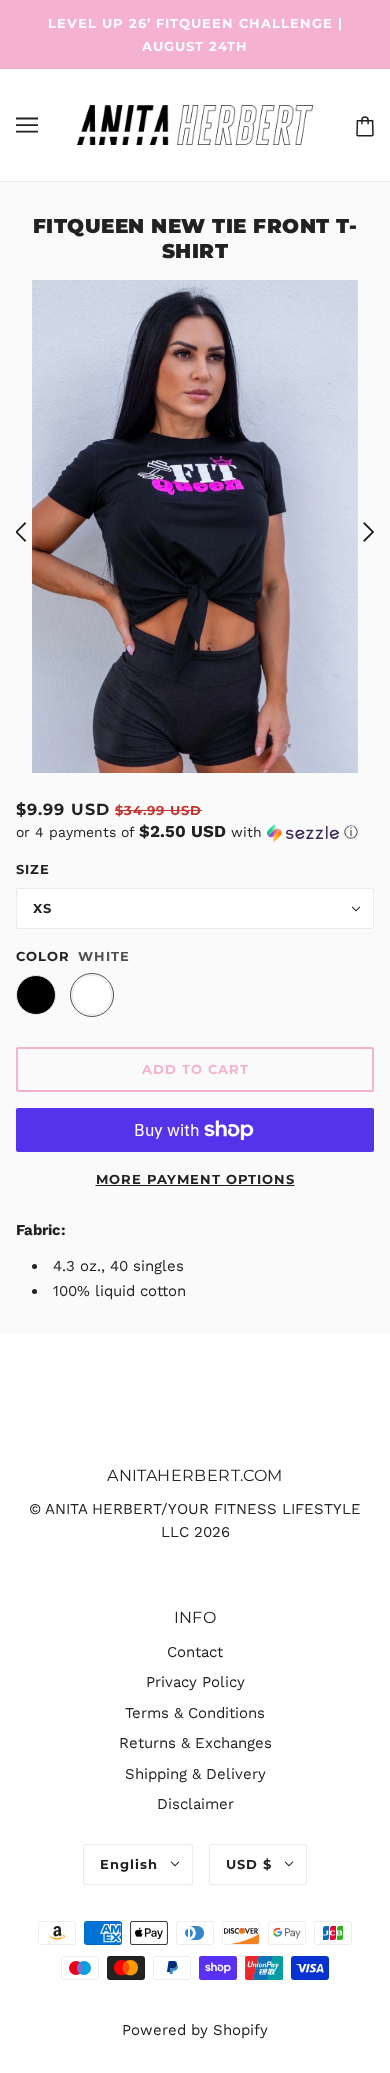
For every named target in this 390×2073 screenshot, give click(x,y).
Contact (195, 1652)
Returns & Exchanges (195, 1743)
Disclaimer (195, 1804)
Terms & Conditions (195, 1713)
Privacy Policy (195, 1682)
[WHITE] (92, 995)
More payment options (195, 1179)
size (33, 869)
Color (43, 956)
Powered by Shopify (195, 2030)
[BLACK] (36, 995)
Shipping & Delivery (195, 1774)
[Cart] (361, 125)
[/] (194, 124)
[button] (195, 832)
